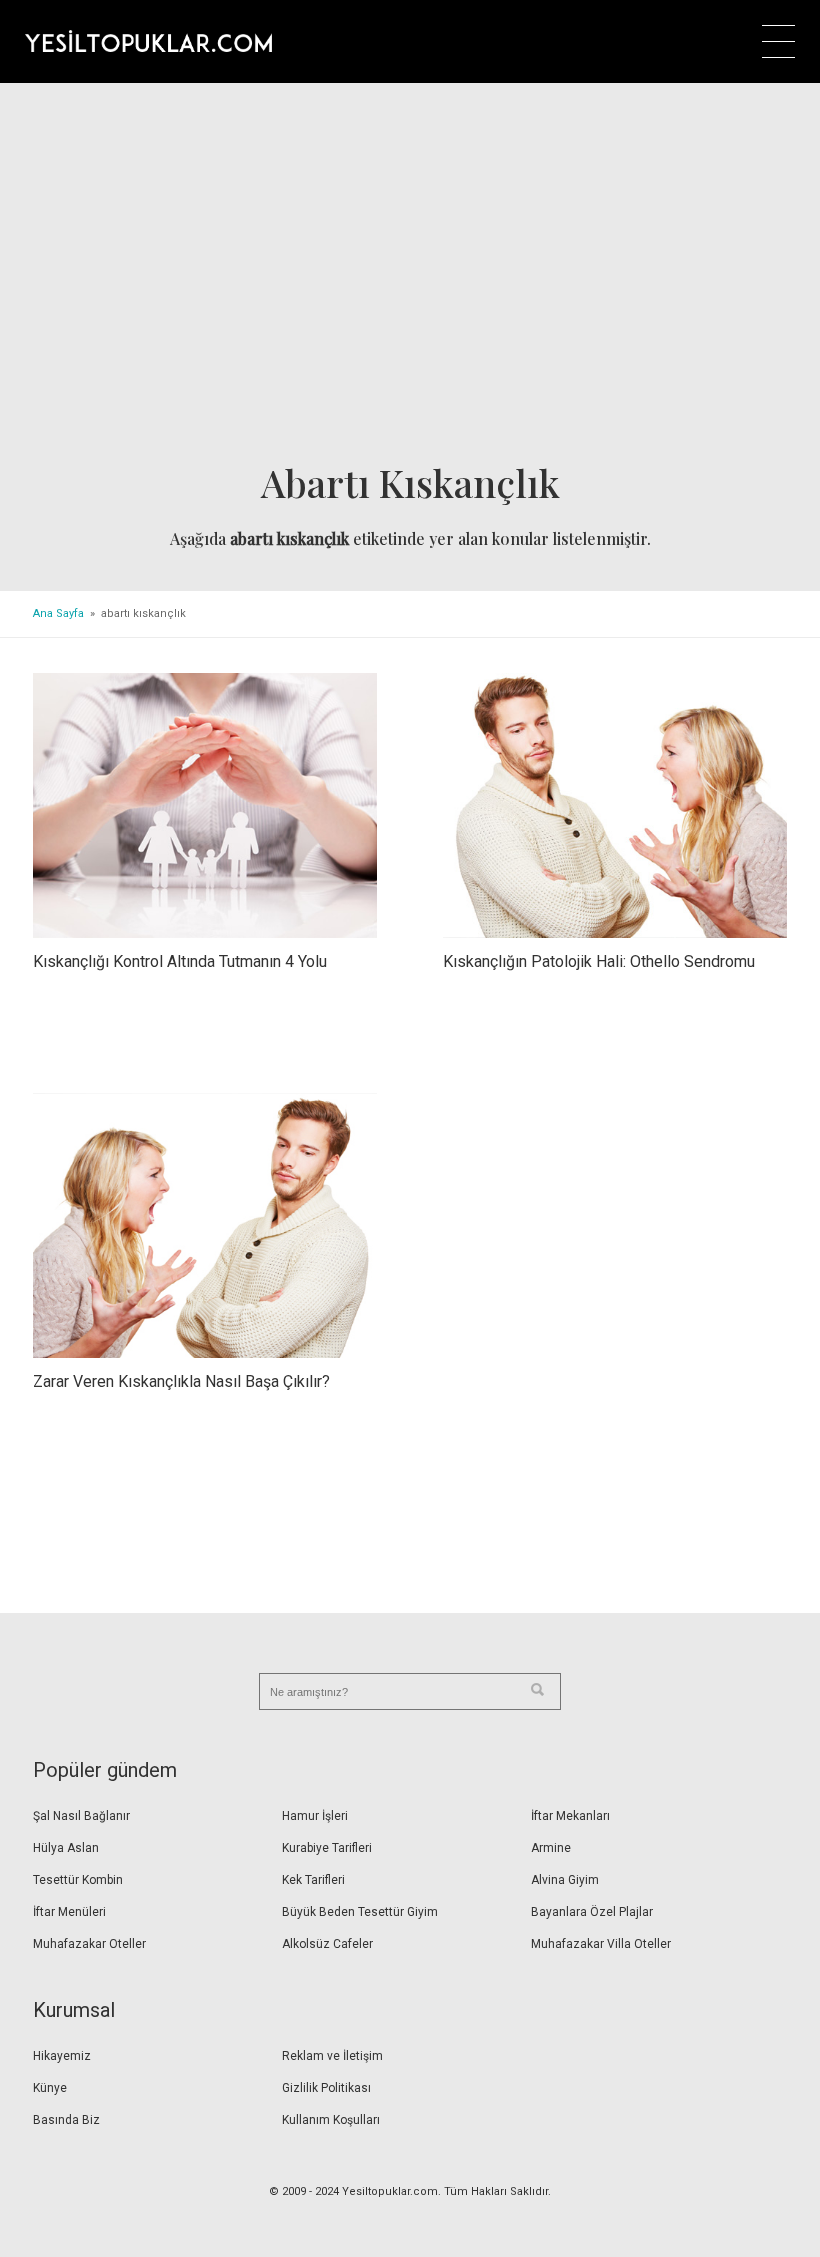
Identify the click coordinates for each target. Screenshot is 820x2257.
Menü (778, 41)
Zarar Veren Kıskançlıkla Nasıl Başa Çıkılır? (181, 1381)
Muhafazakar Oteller (89, 1944)
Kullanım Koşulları (331, 2120)
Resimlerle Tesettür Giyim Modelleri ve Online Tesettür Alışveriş (148, 41)
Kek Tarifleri (313, 1880)
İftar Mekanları (570, 1816)
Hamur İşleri (315, 1816)
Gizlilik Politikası (326, 2088)
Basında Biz (66, 2120)
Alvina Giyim (565, 1880)
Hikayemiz (62, 2056)
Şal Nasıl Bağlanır (81, 1816)
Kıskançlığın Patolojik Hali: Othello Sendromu (599, 961)
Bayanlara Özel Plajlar (592, 1912)
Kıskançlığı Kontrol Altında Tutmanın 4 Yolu (180, 961)
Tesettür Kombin (78, 1880)
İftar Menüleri (69, 1912)
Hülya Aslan (66, 1848)
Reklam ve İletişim (332, 2056)
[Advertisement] (410, 279)
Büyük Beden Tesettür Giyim (360, 1912)
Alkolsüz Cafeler (327, 1944)
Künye (50, 2088)
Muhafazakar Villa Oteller (601, 1944)
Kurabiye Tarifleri (327, 1848)
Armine (551, 1848)
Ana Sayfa (58, 613)
